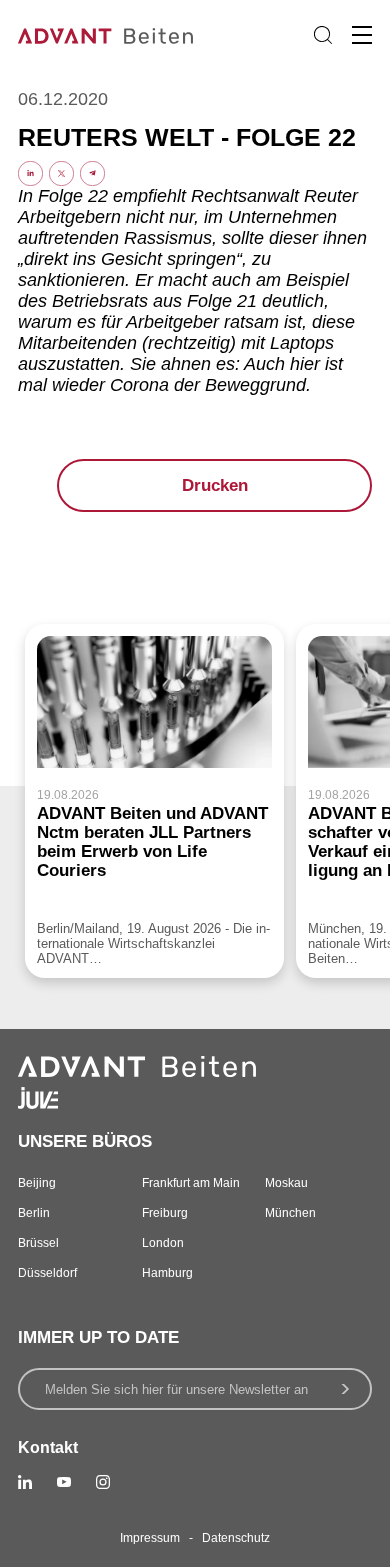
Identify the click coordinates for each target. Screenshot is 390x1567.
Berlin (34, 1213)
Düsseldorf (47, 1273)
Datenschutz (236, 1538)
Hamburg (167, 1273)
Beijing (37, 1183)
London (163, 1243)
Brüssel (38, 1243)
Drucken (215, 485)
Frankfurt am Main (191, 1183)
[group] (154, 801)
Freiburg (165, 1213)
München (290, 1213)
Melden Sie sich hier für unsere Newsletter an (176, 1389)
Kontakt (48, 1447)
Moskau (286, 1183)
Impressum (150, 1538)
